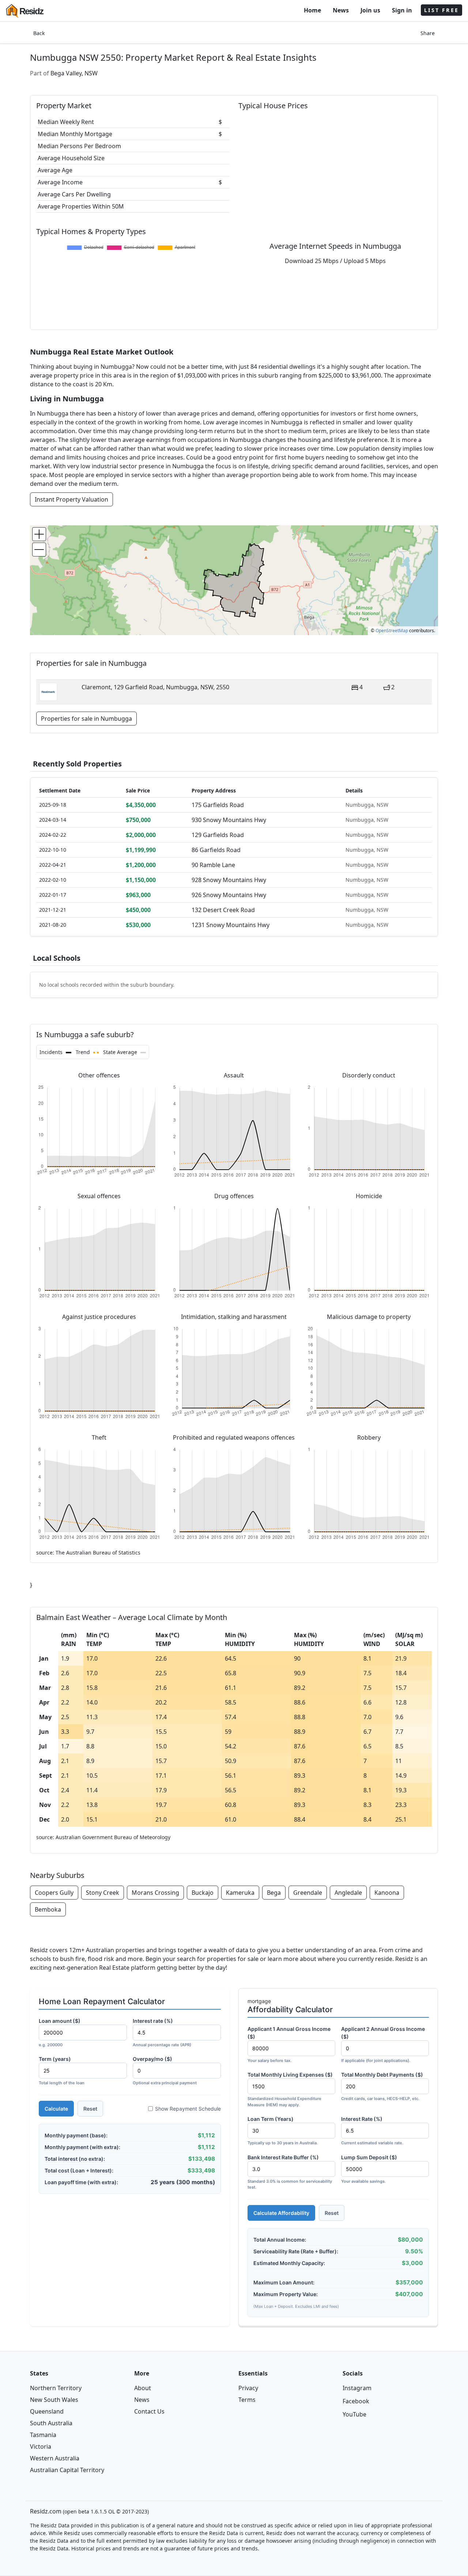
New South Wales (54, 2400)
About (143, 2388)
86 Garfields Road (216, 850)
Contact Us (149, 2411)
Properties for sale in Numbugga (86, 719)
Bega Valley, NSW (74, 73)
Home (312, 10)
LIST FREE (441, 10)
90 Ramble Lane (213, 865)
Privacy (248, 2388)
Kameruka (240, 1893)
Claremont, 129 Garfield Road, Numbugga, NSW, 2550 (155, 687)
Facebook (356, 2401)
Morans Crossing (155, 1893)
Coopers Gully (54, 1893)
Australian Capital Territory (67, 2470)
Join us (370, 10)
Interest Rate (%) (372, 2131)
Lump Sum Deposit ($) (369, 2169)
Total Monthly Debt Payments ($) (382, 2086)
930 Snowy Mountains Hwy (229, 820)
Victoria (41, 2446)
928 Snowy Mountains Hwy (229, 880)
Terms (247, 2400)
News (341, 10)
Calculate (56, 2109)
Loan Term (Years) (283, 2131)
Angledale (348, 1893)
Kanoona (387, 1893)
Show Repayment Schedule (188, 2109)
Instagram (357, 2388)
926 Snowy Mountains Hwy (229, 895)
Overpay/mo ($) (165, 2071)
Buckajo (203, 1893)
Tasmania (43, 2435)
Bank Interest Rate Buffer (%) (290, 2172)
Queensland (47, 2411)
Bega (274, 1893)
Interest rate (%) (162, 2033)
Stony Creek (103, 1893)
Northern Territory (56, 2388)
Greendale (308, 1893)
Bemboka (48, 1909)
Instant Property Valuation (71, 499)
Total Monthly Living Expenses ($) (290, 2089)
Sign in (402, 10)
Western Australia (55, 2458)
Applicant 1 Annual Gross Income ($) (289, 2044)
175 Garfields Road (218, 805)
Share (428, 33)
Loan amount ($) (60, 2033)
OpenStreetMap (392, 631)
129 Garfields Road (218, 835)
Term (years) (62, 2071)
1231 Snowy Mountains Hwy (231, 925)
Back (39, 33)
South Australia (51, 2423)
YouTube (354, 2414)
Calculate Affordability (281, 2213)
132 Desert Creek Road (223, 910)
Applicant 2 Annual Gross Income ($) (383, 2044)
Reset (90, 2109)
